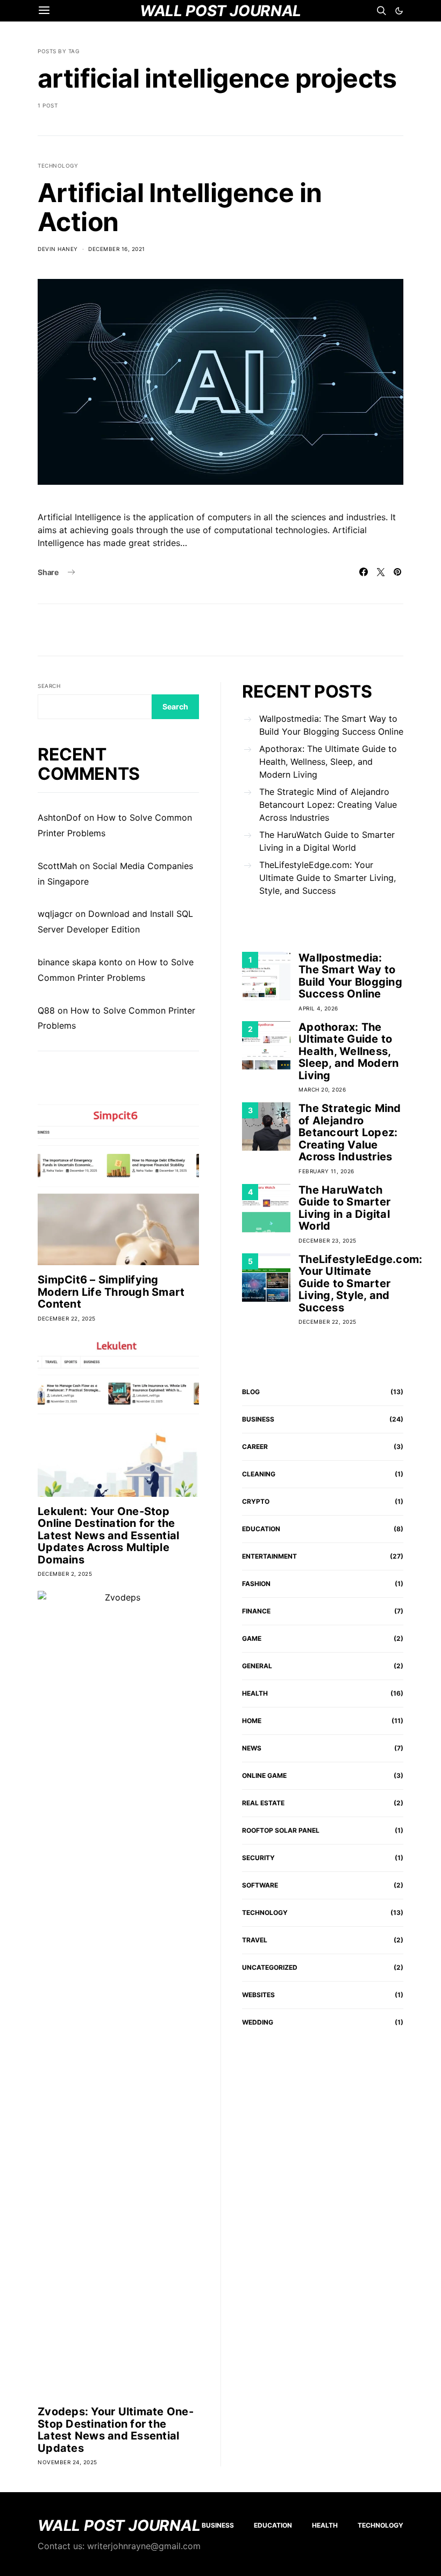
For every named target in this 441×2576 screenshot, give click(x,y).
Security (258, 1858)
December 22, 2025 (67, 1318)
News (252, 1748)
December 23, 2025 (328, 1240)
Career (255, 1447)
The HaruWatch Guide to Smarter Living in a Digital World (327, 841)
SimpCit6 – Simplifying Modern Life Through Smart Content (111, 1292)
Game (252, 1638)
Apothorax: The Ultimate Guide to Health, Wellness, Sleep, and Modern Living (328, 762)
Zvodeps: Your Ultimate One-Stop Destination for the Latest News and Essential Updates (116, 2430)
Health (255, 1693)
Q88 (46, 1010)
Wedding (258, 2022)
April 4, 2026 (318, 1008)
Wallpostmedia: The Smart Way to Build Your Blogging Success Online (331, 725)
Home (252, 1721)
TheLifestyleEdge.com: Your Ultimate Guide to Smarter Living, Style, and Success (328, 878)
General (257, 1666)
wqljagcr (55, 914)
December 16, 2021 (117, 249)
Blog (251, 1392)
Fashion (256, 1584)
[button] (399, 11)
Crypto (256, 1501)
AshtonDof (59, 817)
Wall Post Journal (119, 2525)
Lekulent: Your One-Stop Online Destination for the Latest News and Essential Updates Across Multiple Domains (108, 1535)
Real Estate (263, 1803)
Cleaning (259, 1474)
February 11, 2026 (326, 1171)
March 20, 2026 (322, 1089)
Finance (256, 1611)
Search (49, 686)
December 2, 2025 (65, 1574)
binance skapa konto (80, 962)
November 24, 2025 (67, 2462)
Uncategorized (270, 1967)
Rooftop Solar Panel (281, 1830)
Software (260, 1885)
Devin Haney (58, 249)
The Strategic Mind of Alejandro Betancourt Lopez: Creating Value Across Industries (328, 805)
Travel (255, 1940)
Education (261, 1529)
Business (258, 1419)
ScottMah (57, 866)
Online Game (264, 1775)
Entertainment (269, 1556)
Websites (258, 1995)
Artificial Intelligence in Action (180, 207)
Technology (58, 166)
